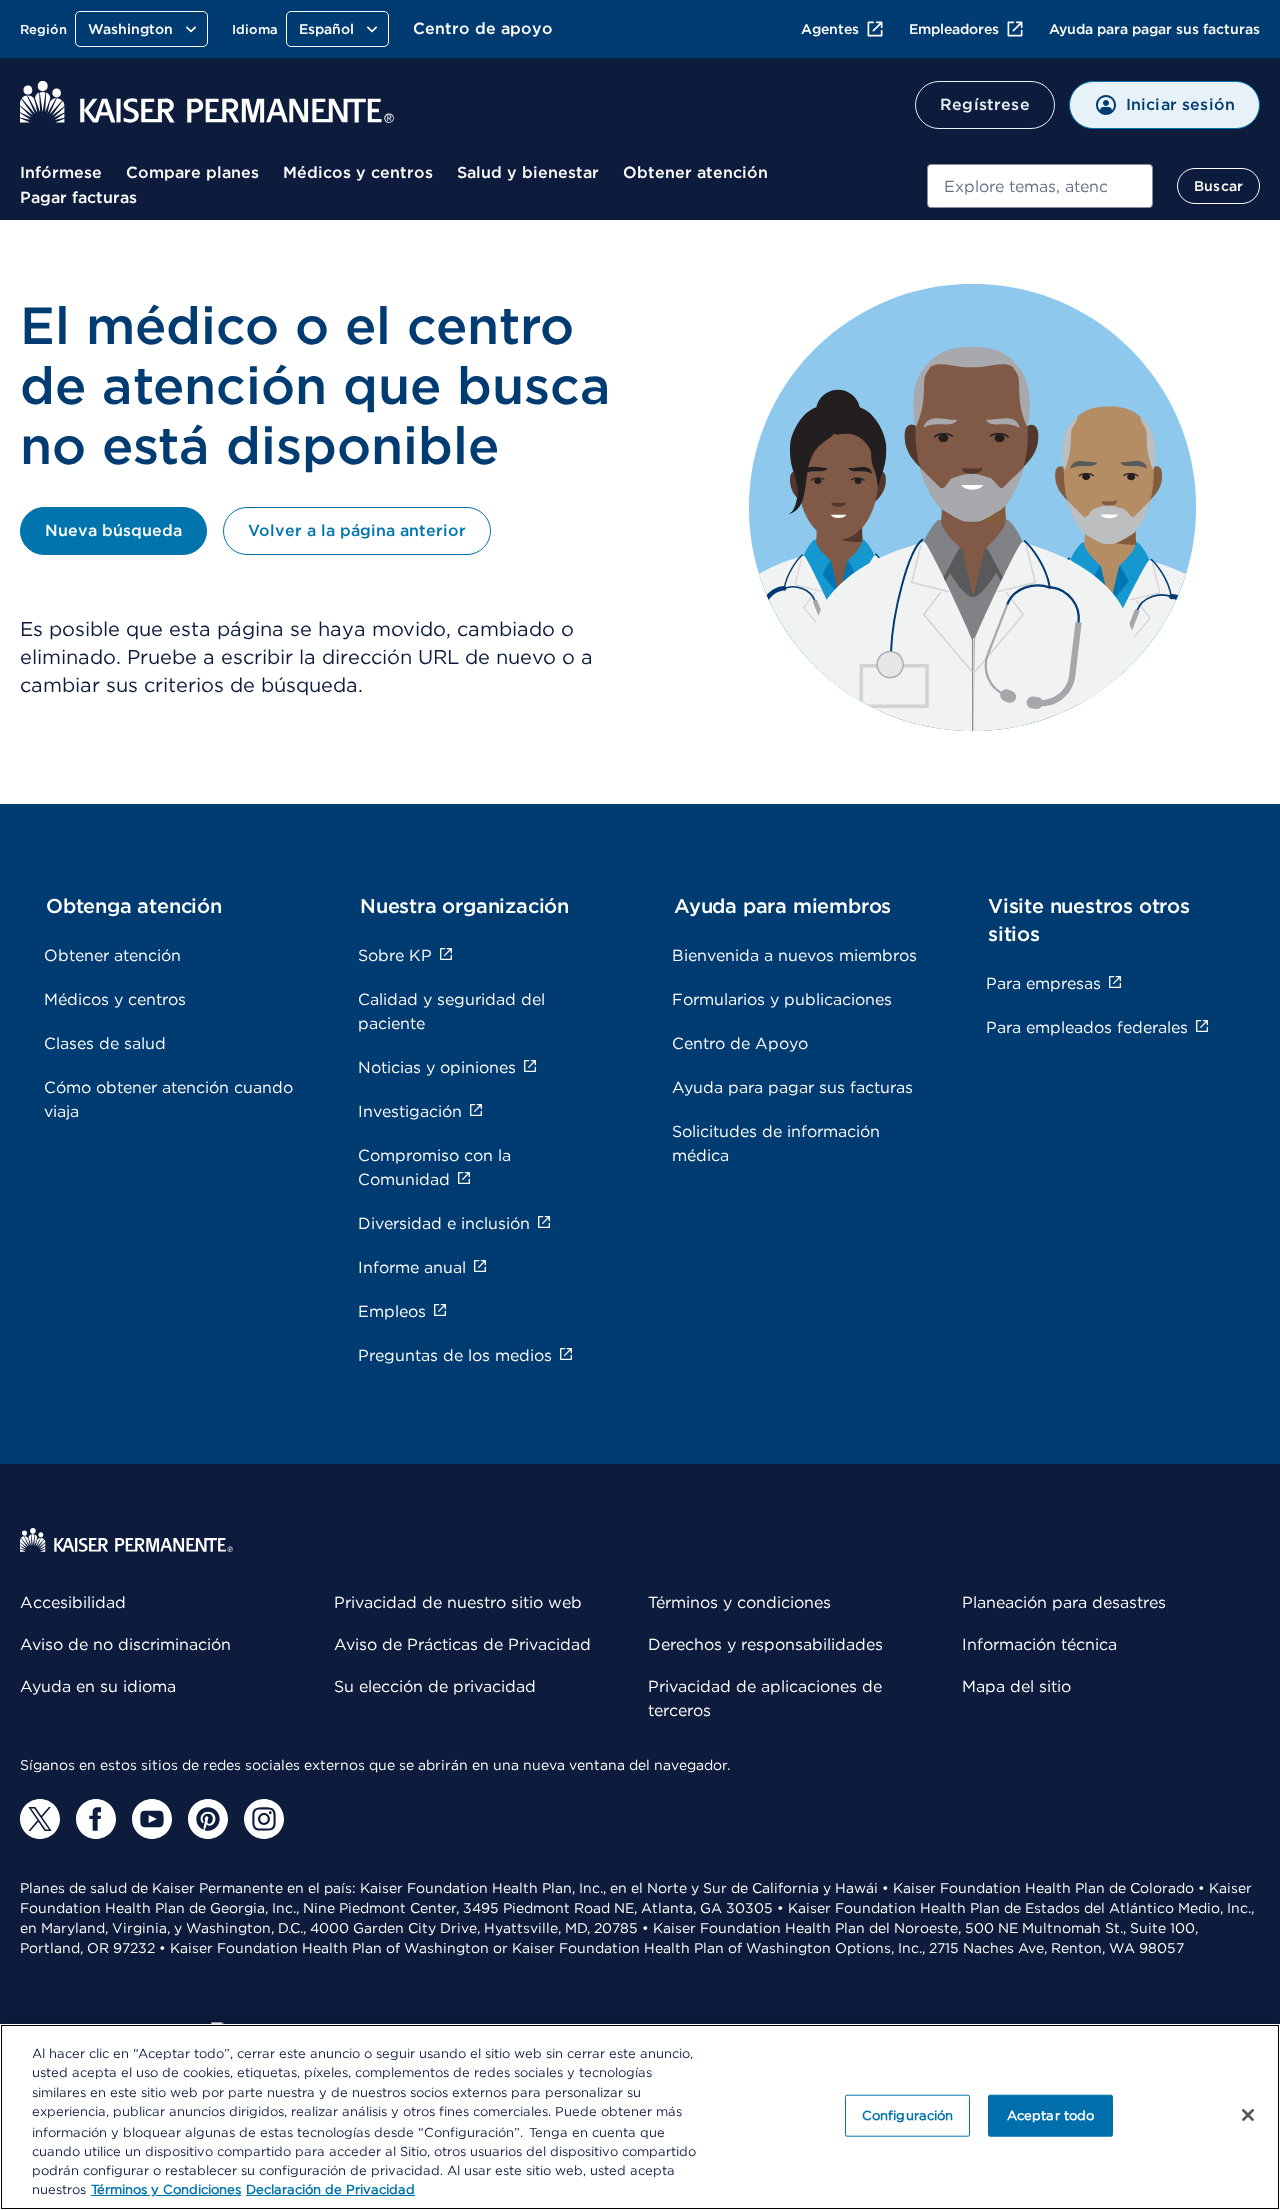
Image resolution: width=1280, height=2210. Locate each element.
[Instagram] (264, 1819)
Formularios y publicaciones (782, 999)
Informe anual (412, 1267)
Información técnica (1039, 1644)
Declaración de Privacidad (330, 2189)
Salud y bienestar (528, 172)
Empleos (392, 1311)
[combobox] (1040, 186)
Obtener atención (695, 172)
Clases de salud (105, 1043)
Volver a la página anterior (357, 530)
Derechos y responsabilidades (765, 1644)
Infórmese (61, 172)
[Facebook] (96, 1819)
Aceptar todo (1051, 2115)
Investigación (410, 1111)
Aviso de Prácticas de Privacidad (462, 1644)
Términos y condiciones (739, 1602)
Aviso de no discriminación (125, 1644)
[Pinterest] (208, 1819)
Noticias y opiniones (437, 1067)
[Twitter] (40, 1819)
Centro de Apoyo (740, 1043)
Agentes (830, 29)
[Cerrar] (1248, 2115)
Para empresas (1043, 983)
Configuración (908, 2115)
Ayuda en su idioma (98, 1686)
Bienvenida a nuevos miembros (794, 955)
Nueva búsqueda (113, 530)
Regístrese (985, 104)
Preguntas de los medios (455, 1355)
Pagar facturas (78, 197)
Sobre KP (395, 955)
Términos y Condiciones (166, 2189)
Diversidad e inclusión (444, 1223)
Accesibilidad (73, 1602)
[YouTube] (152, 1819)
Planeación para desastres (1064, 1602)
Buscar (1218, 186)
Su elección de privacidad (435, 1686)
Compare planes (192, 172)
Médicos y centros (358, 172)
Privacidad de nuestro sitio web (458, 1602)
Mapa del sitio (1016, 1686)
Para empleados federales (1087, 1027)
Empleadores (954, 29)
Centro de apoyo (483, 28)
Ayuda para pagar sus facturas (1154, 29)
